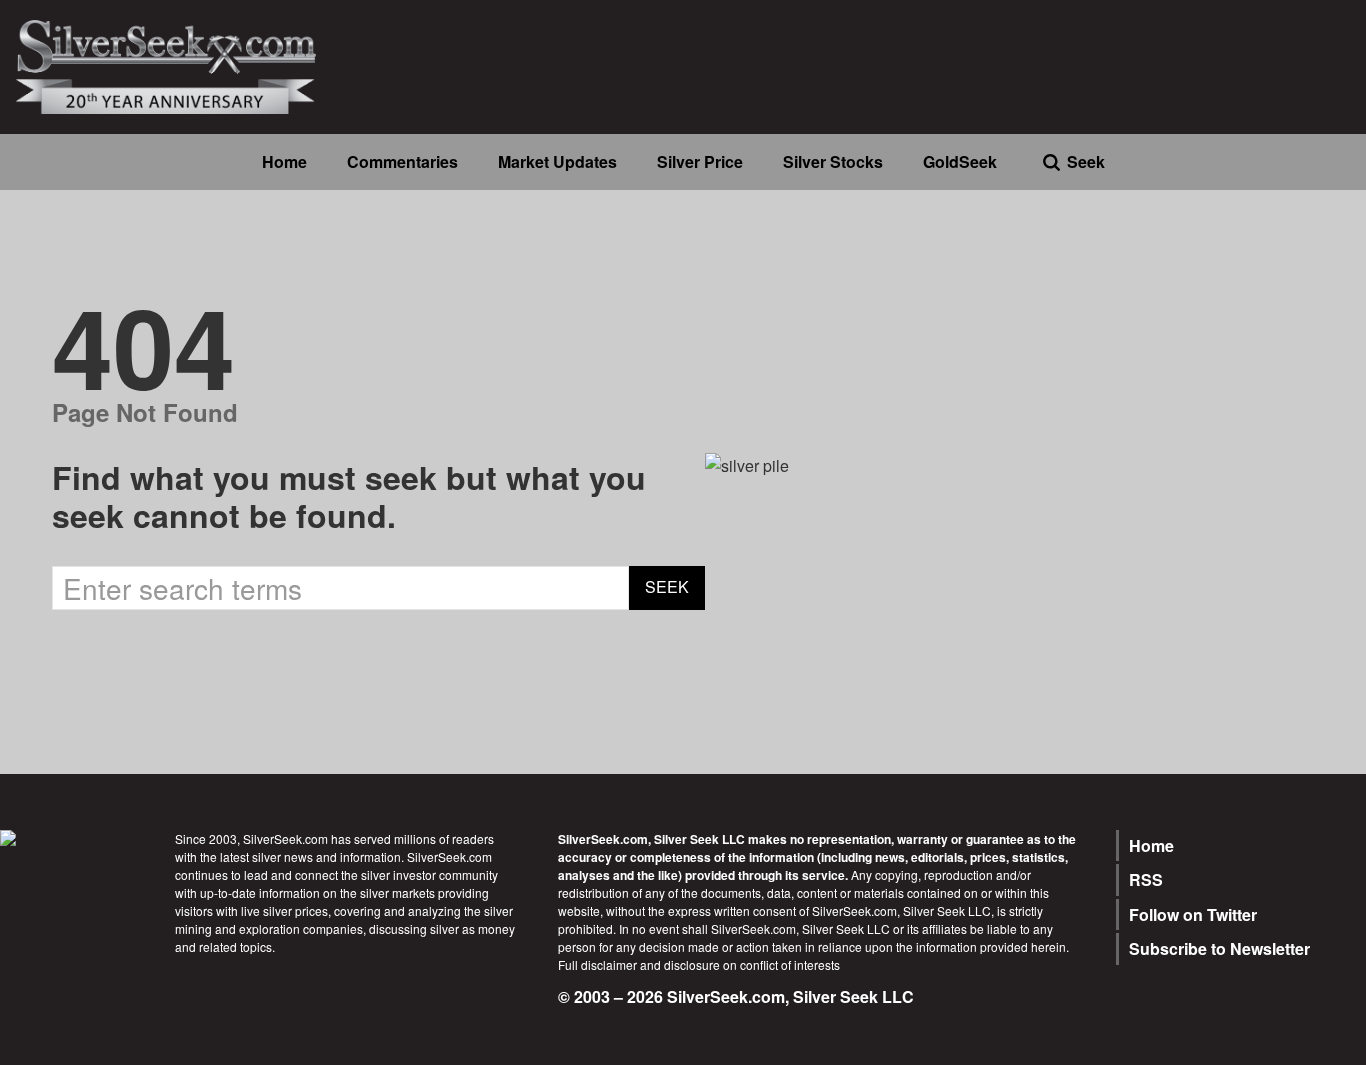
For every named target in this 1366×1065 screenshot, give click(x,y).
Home (284, 161)
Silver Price (700, 161)
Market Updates (557, 161)
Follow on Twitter (1193, 914)
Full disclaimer (597, 964)
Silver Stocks (833, 161)
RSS (1146, 879)
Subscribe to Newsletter (1219, 948)
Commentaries (402, 161)
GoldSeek (960, 161)
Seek (1086, 161)
